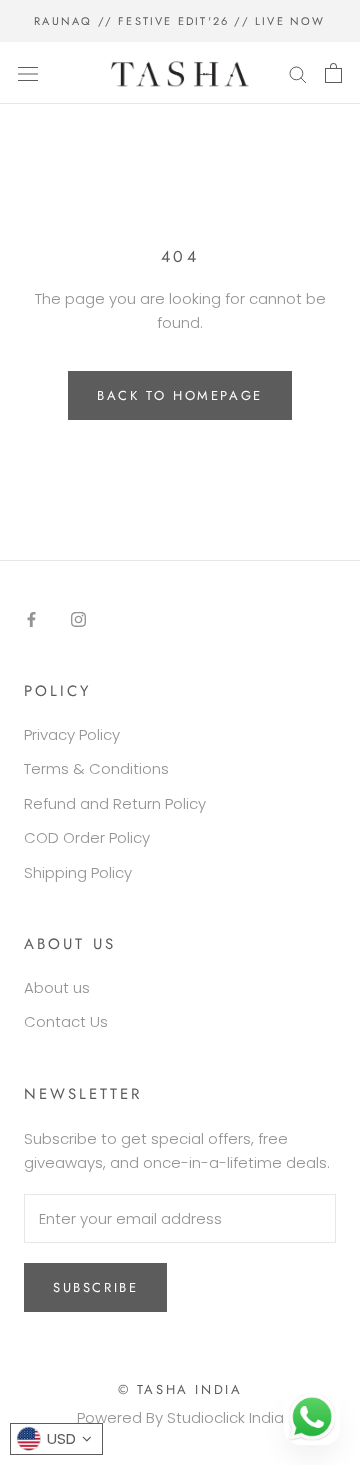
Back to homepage (180, 395)
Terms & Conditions (96, 768)
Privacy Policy (72, 734)
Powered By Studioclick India (180, 1417)
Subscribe (95, 1287)
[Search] (298, 72)
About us (57, 987)
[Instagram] (78, 618)
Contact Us (66, 1021)
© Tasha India (180, 1389)
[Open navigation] (28, 73)
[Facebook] (31, 618)
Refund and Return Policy (115, 803)
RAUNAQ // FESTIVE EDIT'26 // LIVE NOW (179, 21)
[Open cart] (333, 73)
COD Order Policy (87, 837)
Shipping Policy (78, 872)
